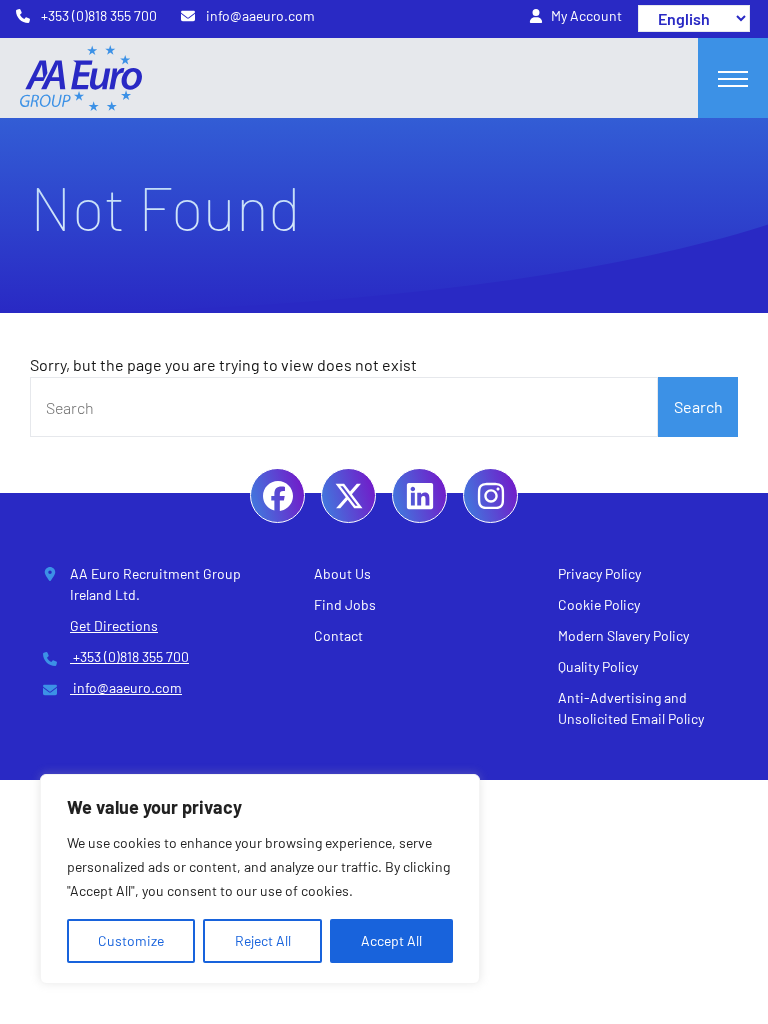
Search (698, 406)
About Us (342, 573)
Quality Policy (598, 666)
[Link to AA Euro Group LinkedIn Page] (419, 495)
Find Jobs (345, 604)
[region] (260, 879)
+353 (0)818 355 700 (129, 656)
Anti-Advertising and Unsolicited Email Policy (631, 708)
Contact (338, 635)
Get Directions (114, 625)
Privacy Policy (599, 573)
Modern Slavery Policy (623, 635)
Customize (131, 940)
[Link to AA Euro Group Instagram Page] (490, 495)
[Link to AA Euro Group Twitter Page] (348, 495)
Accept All (391, 940)
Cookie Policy (599, 604)
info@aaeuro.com (126, 687)
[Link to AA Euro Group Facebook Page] (277, 495)
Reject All (263, 940)
